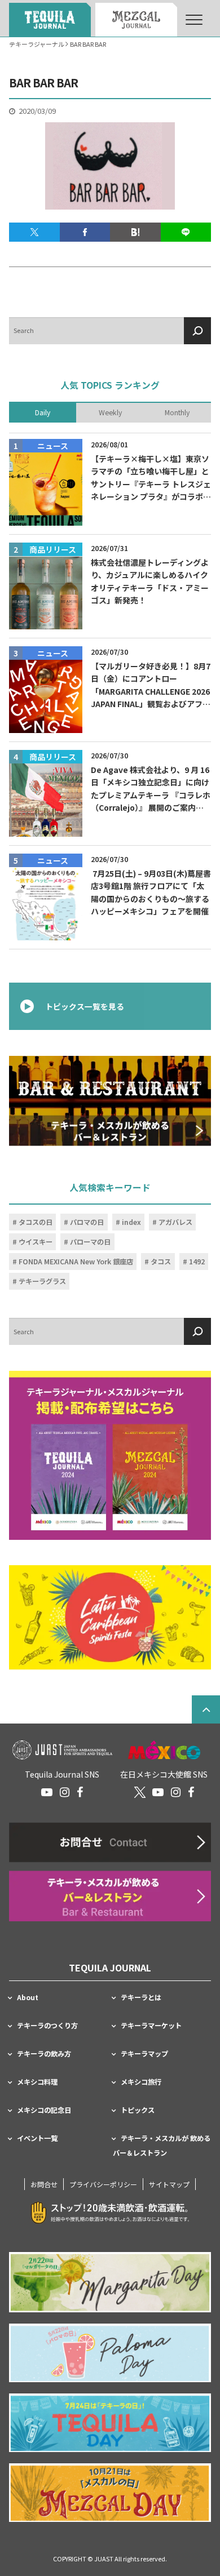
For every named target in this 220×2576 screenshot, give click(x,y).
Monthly (177, 412)
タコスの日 (36, 1222)
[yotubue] (47, 1792)
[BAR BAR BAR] (135, 232)
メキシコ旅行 (141, 2082)
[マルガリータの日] (110, 2282)
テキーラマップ (144, 2054)
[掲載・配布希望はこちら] (110, 1455)
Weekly (110, 412)
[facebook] (80, 1792)
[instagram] (65, 1792)
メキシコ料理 (37, 2082)
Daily (43, 412)
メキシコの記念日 (44, 2110)
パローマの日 (90, 1241)
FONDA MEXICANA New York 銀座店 (76, 1261)
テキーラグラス (42, 1281)
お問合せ (44, 2184)
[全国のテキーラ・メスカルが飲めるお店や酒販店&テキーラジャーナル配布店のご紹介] (110, 1896)
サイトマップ (169, 2184)
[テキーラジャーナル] (50, 20)
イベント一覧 (37, 2138)
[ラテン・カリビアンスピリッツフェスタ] (110, 1618)
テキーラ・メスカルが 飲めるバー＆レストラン (162, 2146)
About (28, 1997)
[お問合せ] (110, 1842)
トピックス (138, 2110)
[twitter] (140, 1792)
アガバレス (175, 1222)
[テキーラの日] (110, 2423)
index (131, 1222)
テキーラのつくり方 (47, 2026)
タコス (161, 1261)
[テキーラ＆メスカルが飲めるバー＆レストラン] (110, 1101)
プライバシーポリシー (103, 2184)
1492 (197, 1261)
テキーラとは (141, 1997)
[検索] (197, 331)
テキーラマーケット (151, 2026)
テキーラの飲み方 (44, 2054)
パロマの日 (87, 1222)
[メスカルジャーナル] (136, 20)
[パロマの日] (110, 2353)
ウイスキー (36, 1241)
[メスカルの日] (110, 2493)
